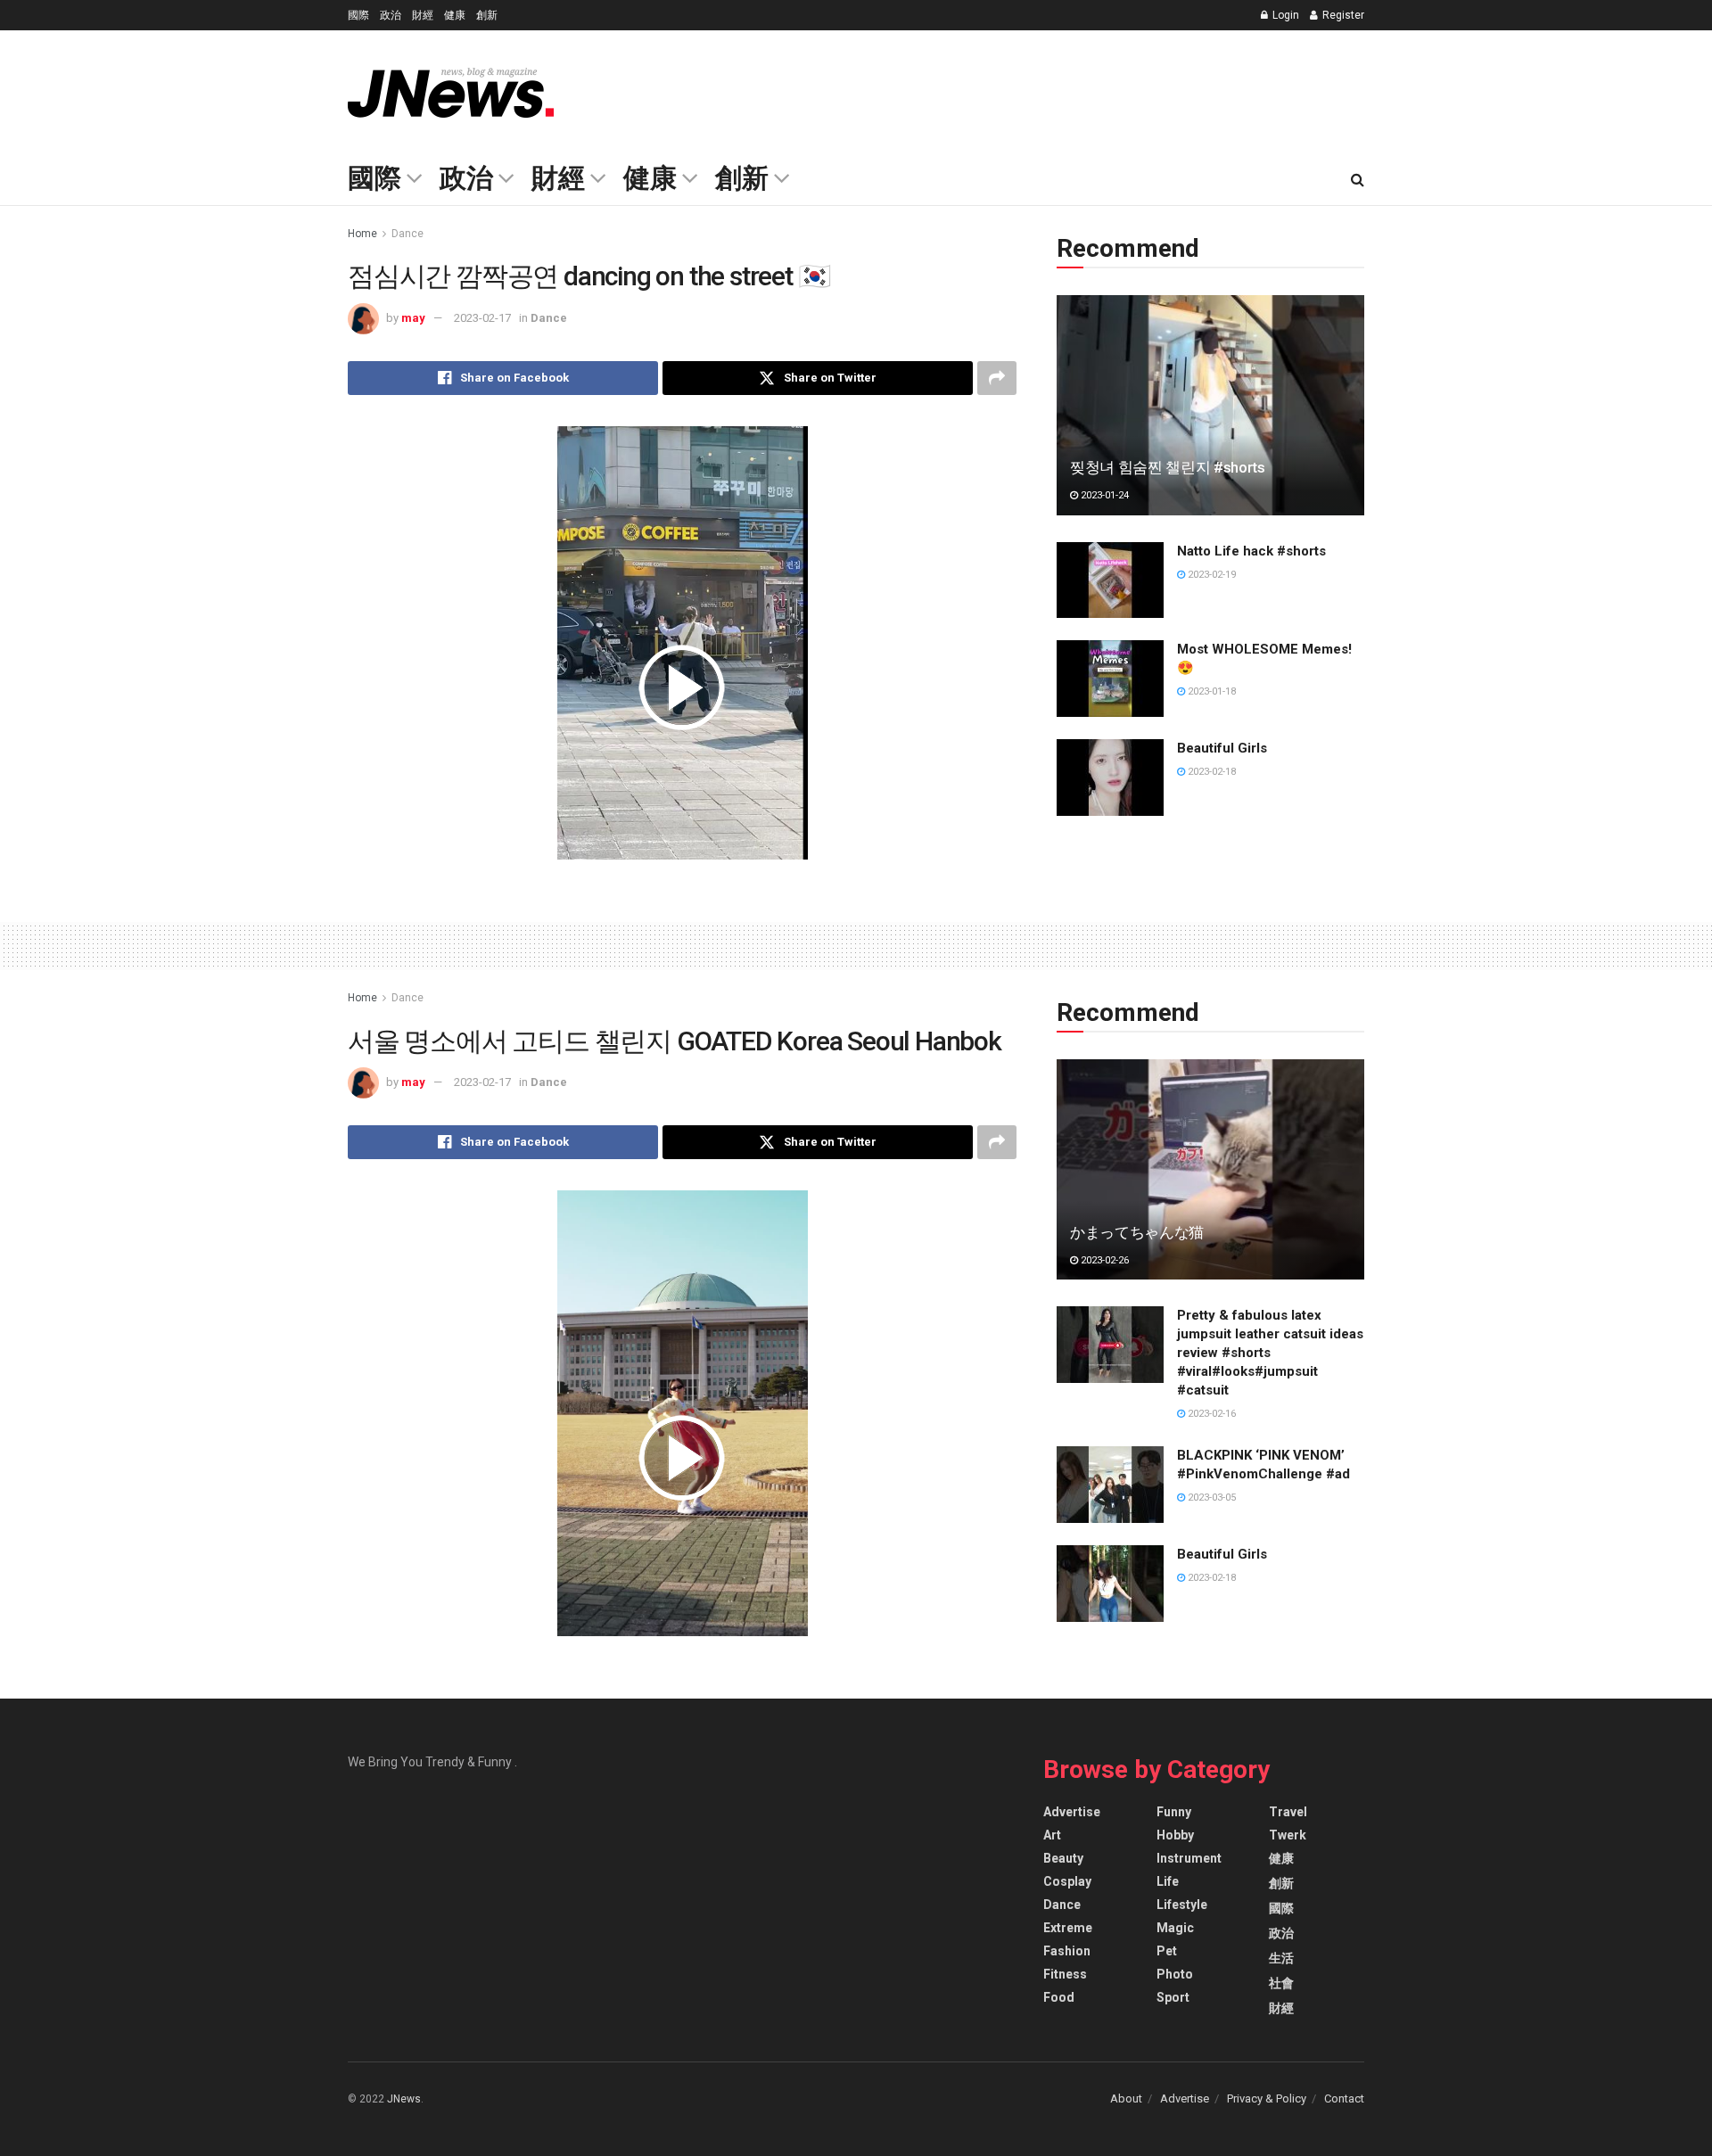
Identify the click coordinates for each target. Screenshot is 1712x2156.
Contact (1344, 2098)
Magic (1175, 1928)
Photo (1175, 1974)
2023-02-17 (482, 318)
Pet (1167, 1951)
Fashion (1067, 1951)
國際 (358, 15)
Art (1052, 1835)
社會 (1281, 1983)
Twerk (1288, 1835)
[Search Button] (1358, 180)
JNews (404, 2099)
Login (1284, 15)
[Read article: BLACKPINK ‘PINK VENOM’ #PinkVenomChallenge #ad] (1110, 1485)
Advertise (1072, 1812)
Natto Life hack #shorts (1251, 551)
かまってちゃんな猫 (1137, 1232)
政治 (391, 15)
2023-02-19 (1210, 575)
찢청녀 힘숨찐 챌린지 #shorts (1168, 467)
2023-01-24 (1103, 495)
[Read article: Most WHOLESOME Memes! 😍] (1110, 679)
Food (1059, 1997)
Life (1168, 1881)
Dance (407, 234)
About (1126, 2098)
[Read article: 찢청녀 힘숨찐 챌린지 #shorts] (1210, 405)
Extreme (1068, 1928)
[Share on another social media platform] (997, 378)
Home (362, 234)
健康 (455, 15)
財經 (423, 15)
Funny (1174, 1812)
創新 (487, 15)
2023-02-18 (1210, 772)
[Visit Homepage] (451, 93)
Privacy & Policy (1267, 2098)
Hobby (1175, 1835)
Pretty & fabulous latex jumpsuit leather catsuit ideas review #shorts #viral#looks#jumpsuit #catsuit (1270, 1353)
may (413, 318)
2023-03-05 (1210, 1498)
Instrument (1189, 1858)
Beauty (1063, 1858)
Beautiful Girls (1222, 748)
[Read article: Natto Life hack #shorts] (1110, 580)
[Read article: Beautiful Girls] (1110, 778)
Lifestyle (1182, 1905)
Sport (1173, 1997)
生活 (1281, 1958)
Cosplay (1067, 1881)
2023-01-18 (1210, 691)
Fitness (1065, 1974)
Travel (1288, 1812)
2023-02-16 (1210, 1414)
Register (1342, 15)
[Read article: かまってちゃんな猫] (1210, 1169)
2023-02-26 (1103, 1260)
